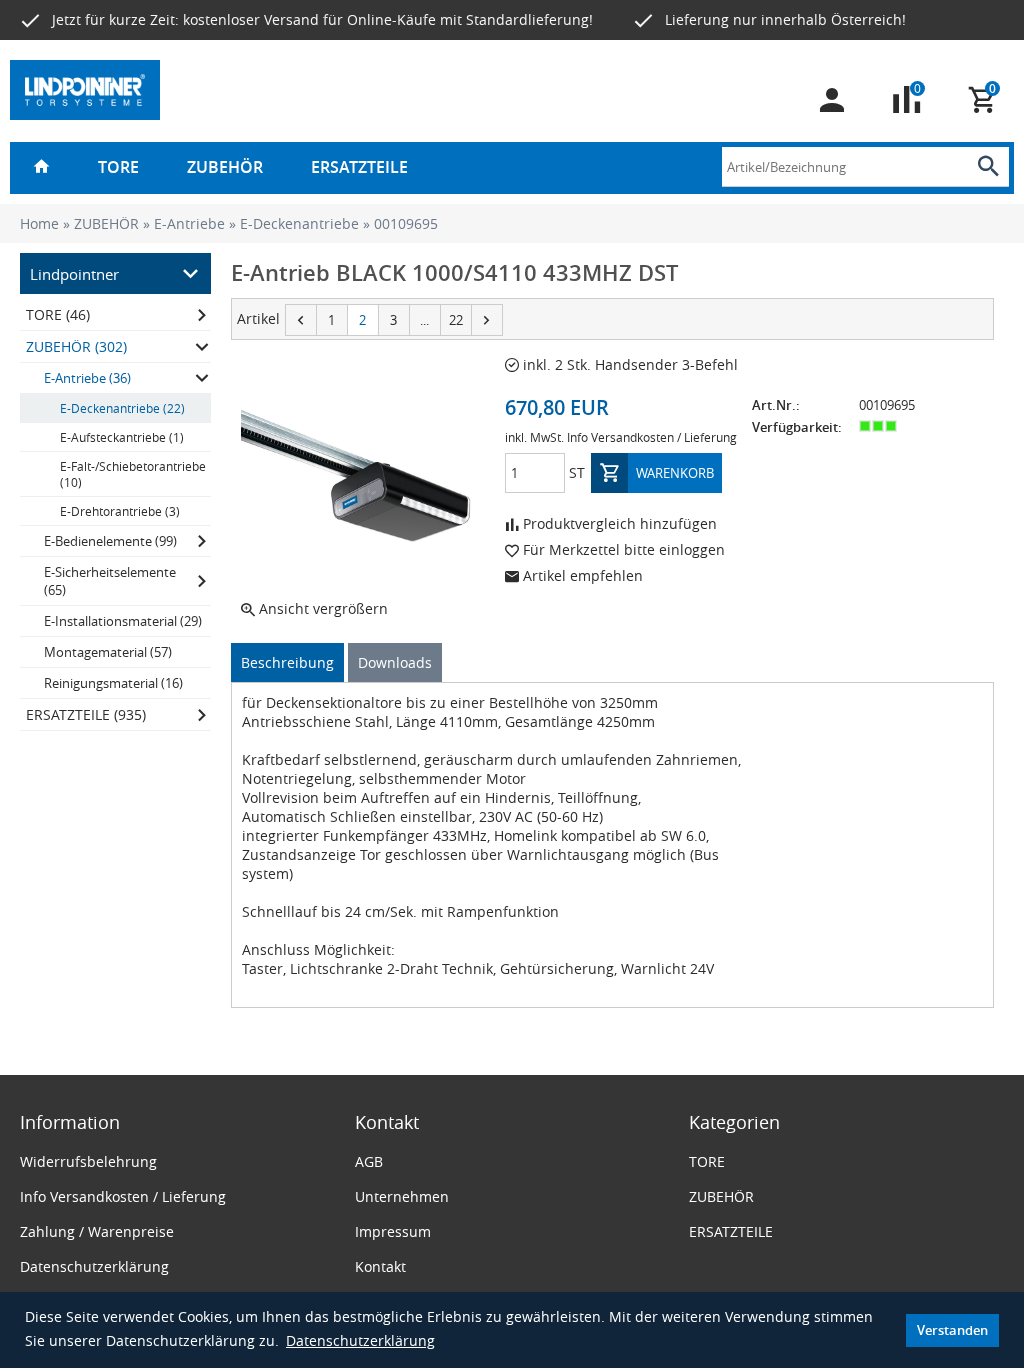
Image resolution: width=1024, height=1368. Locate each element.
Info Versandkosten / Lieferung (652, 437)
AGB (369, 1161)
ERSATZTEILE (359, 167)
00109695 (406, 223)
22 (456, 320)
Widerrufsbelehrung (88, 1161)
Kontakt (380, 1266)
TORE (118, 167)
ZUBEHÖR (225, 167)
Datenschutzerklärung (360, 1340)
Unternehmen (402, 1196)
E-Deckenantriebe (299, 223)
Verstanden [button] (952, 1330)
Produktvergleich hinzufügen (618, 523)
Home (39, 223)
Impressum (393, 1231)
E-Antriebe (189, 223)
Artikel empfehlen (581, 575)
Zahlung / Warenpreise (97, 1231)
